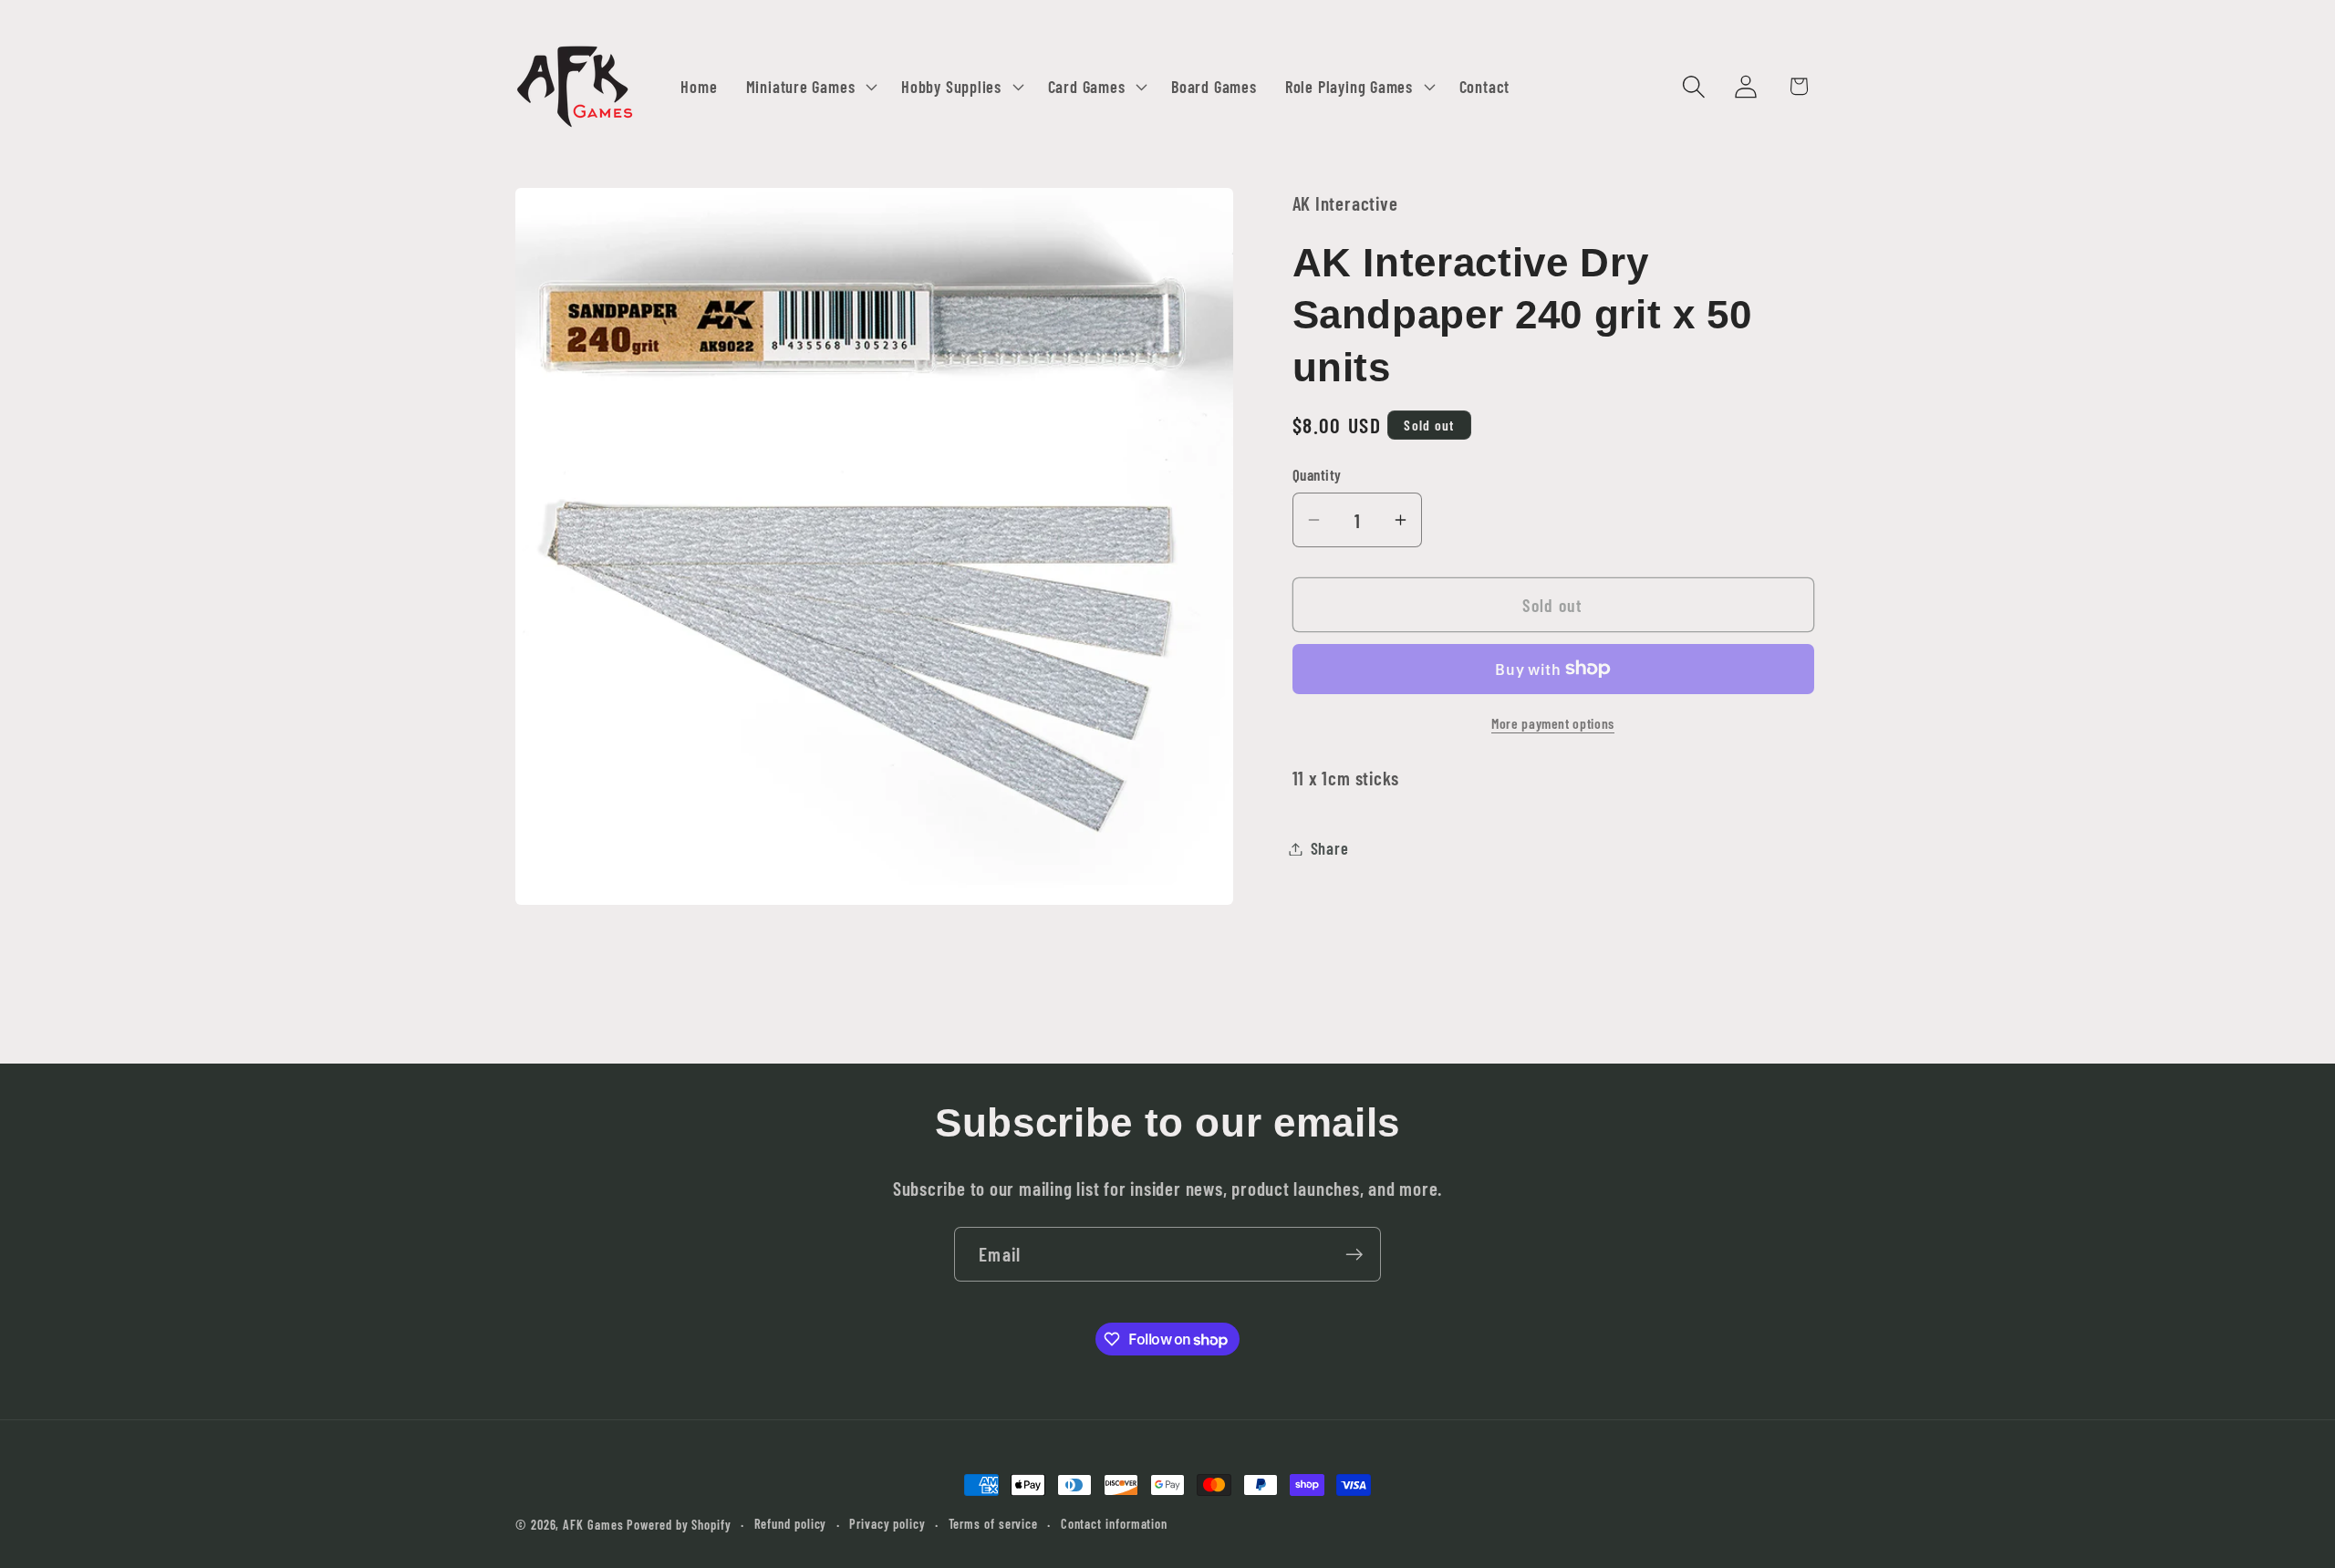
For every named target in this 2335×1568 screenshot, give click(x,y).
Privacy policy (887, 1524)
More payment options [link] (1553, 723)
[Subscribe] (1354, 1255)
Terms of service (994, 1524)
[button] (809, 87)
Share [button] (1330, 848)
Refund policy (791, 1524)
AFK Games (593, 1525)
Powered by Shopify (679, 1525)
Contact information (1114, 1524)
